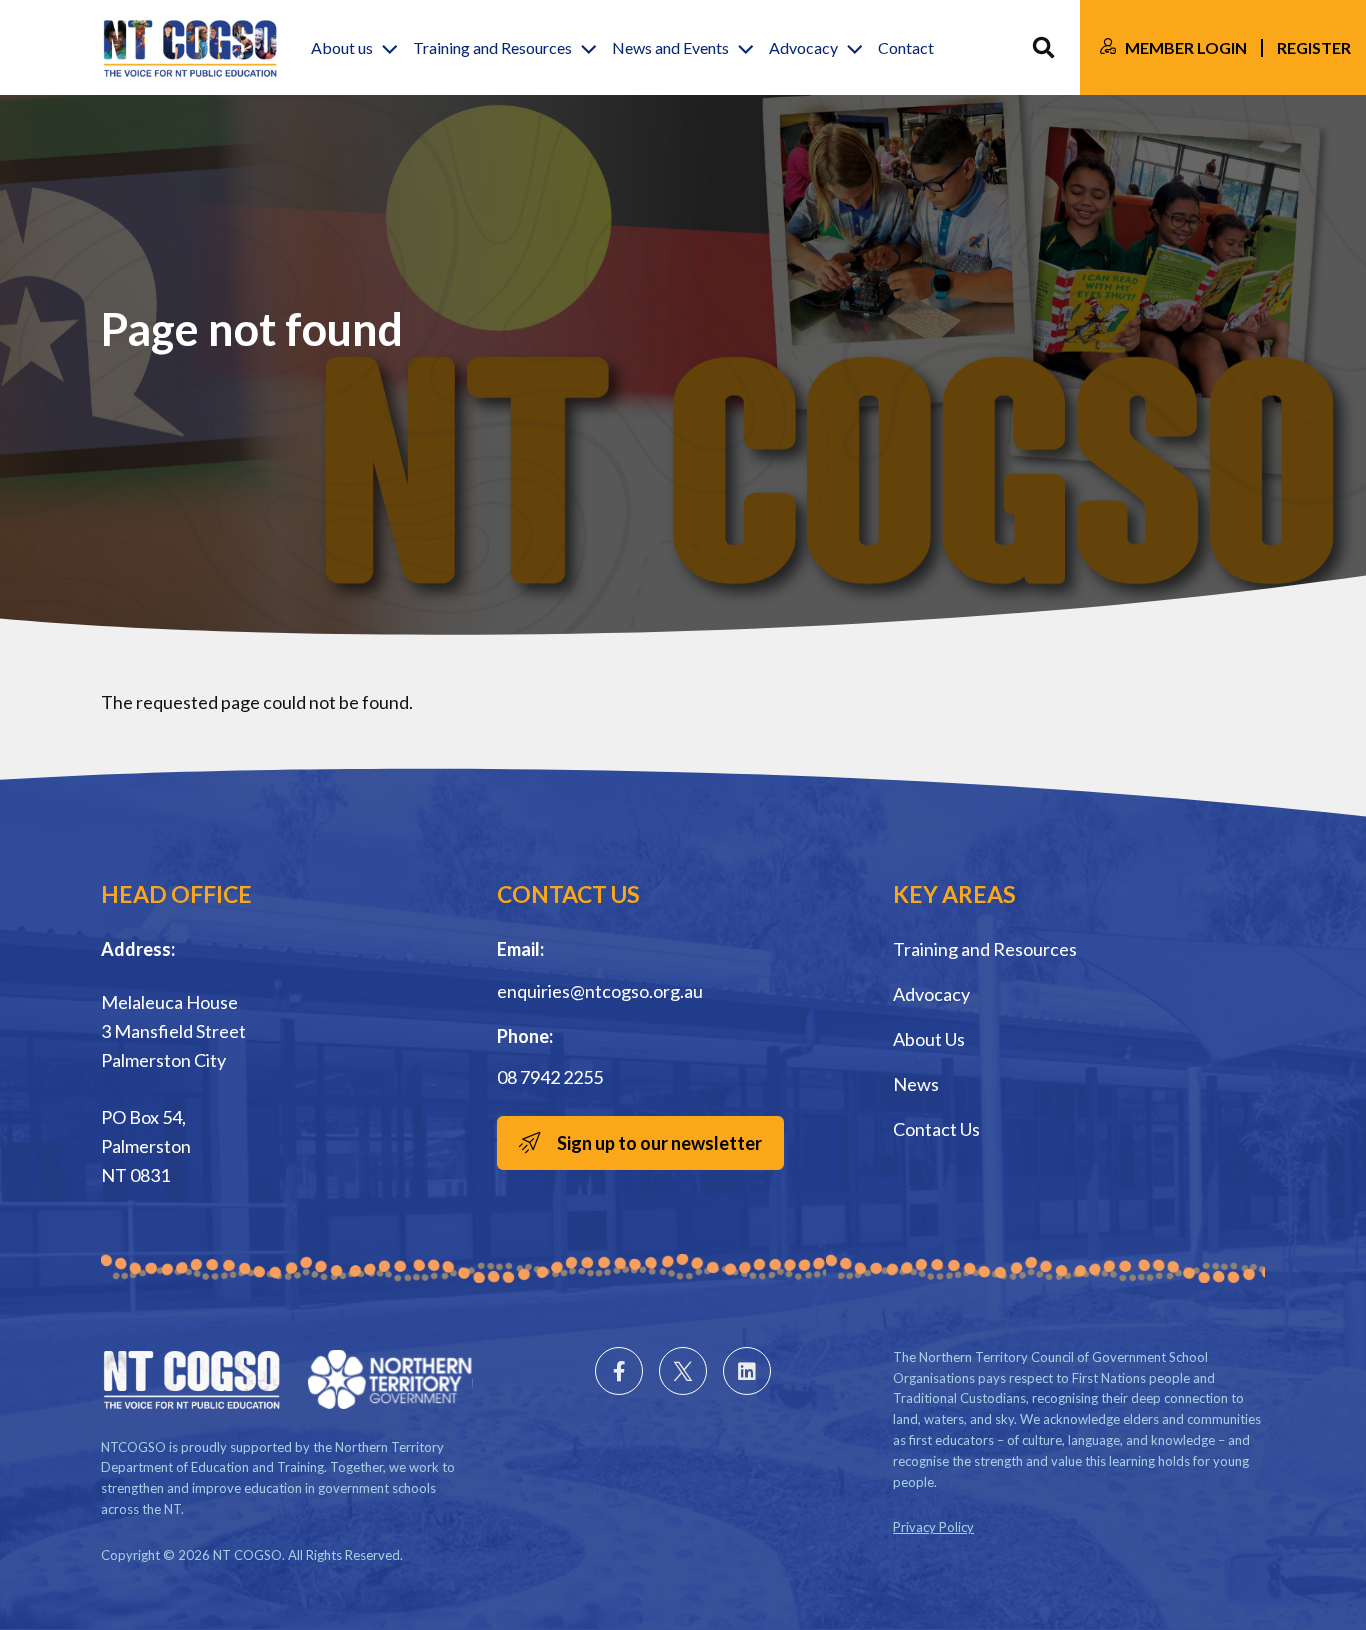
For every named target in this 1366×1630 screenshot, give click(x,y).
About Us (929, 1039)
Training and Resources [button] (492, 47)
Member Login (1186, 47)
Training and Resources (985, 949)
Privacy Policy (933, 1527)
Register (1314, 47)
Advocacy (931, 994)
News (916, 1084)
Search (1043, 47)
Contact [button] (906, 47)
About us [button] (342, 47)
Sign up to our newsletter (659, 1143)
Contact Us (936, 1129)
